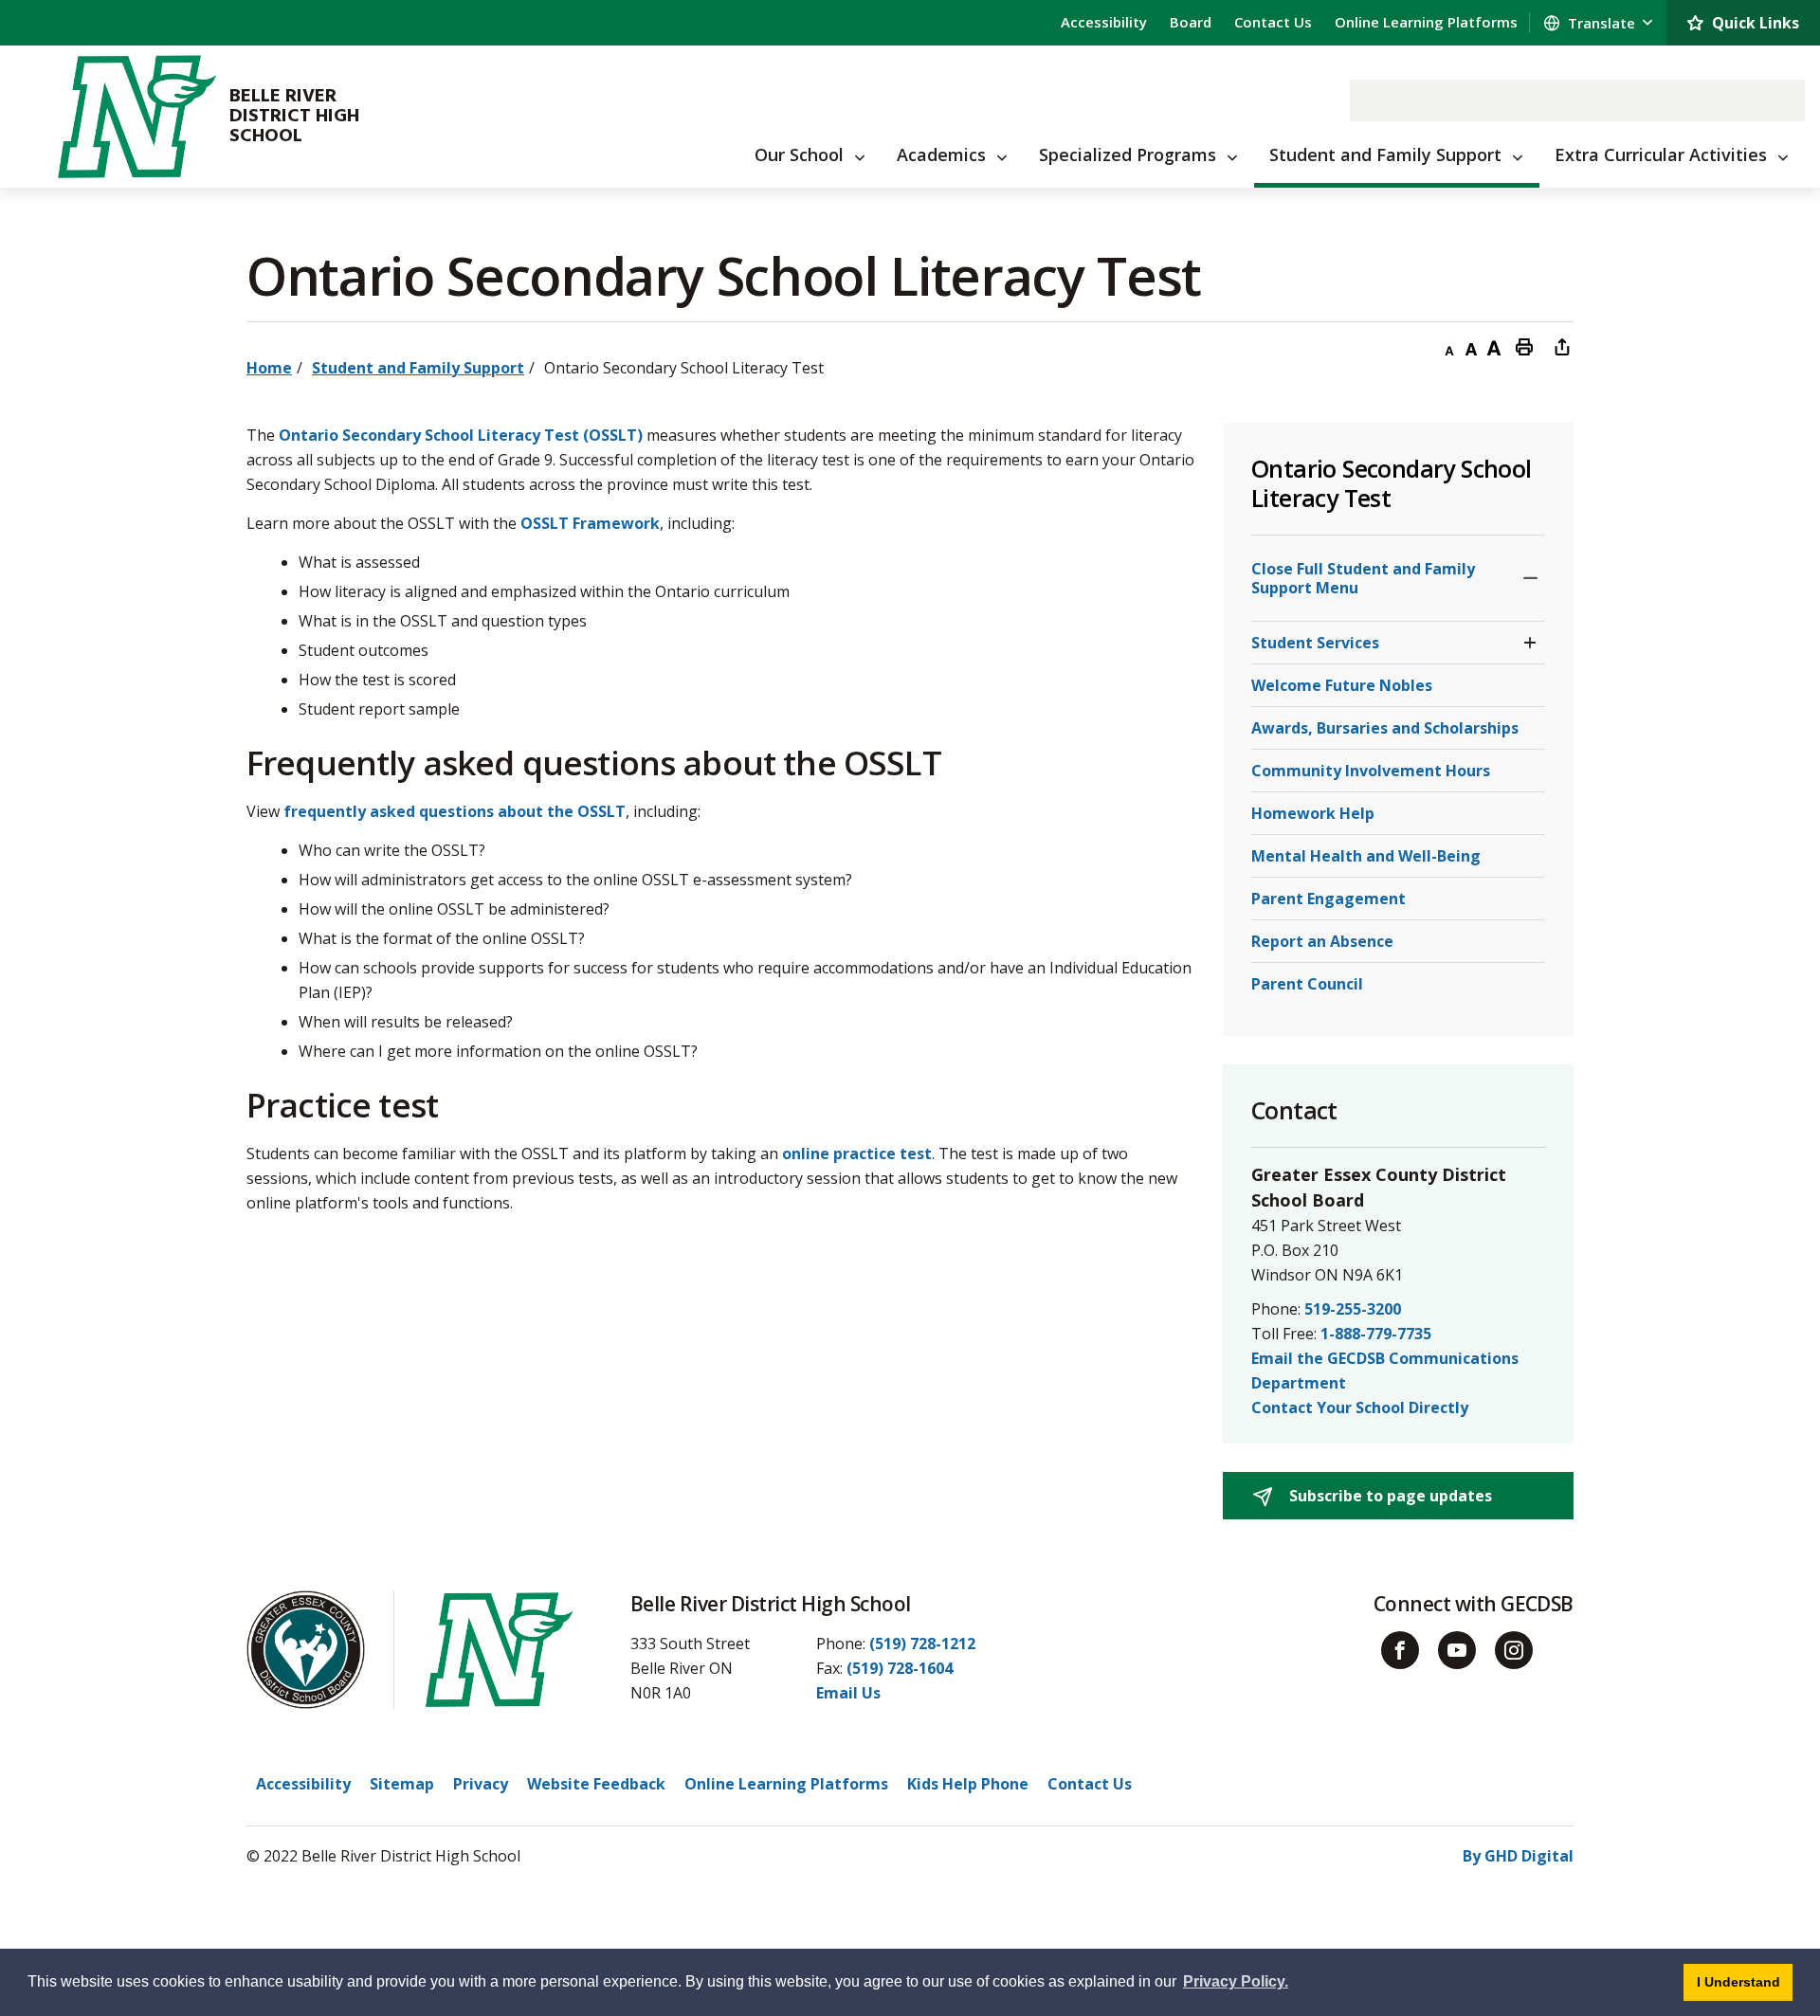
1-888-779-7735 (1376, 1334)
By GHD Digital (1518, 1856)
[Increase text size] (1494, 346)
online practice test (857, 1153)
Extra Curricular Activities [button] (1661, 154)
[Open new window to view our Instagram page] (1514, 1650)
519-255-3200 (1353, 1309)
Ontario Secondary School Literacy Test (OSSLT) (461, 435)
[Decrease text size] (1448, 346)
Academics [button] (941, 154)
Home (269, 368)
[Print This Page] (1524, 346)
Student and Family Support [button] (1385, 154)
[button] (1530, 578)
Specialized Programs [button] (1128, 154)
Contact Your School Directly (1360, 1408)
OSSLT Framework (590, 523)
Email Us (848, 1693)
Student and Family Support (418, 368)
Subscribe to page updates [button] (1389, 1496)
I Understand (1745, 1981)
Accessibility (1104, 22)
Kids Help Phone (968, 1784)
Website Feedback (596, 1784)
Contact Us (1273, 22)
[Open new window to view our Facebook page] (1400, 1650)
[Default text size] (1471, 346)
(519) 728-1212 (922, 1644)
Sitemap (402, 1784)
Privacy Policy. (1236, 1981)
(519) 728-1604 (900, 1668)
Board (1191, 22)
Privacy (481, 1784)
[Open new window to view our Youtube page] (1457, 1650)
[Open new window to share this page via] (1562, 346)
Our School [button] (799, 154)
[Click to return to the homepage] (136, 117)
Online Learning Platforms (1426, 22)
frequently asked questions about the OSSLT (455, 811)
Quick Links (1756, 23)
